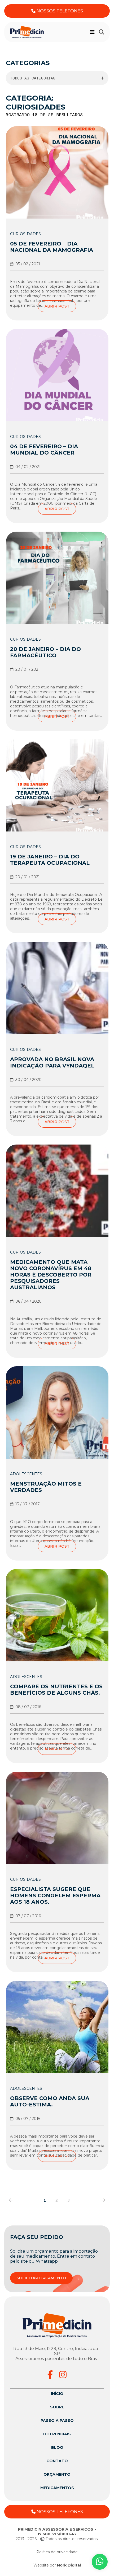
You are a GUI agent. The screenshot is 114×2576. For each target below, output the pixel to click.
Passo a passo (57, 2421)
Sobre (57, 2407)
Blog (57, 2447)
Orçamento (57, 2474)
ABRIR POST (57, 306)
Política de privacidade (57, 2552)
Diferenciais (57, 2434)
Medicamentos (57, 2488)
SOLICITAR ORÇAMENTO (41, 2278)
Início (57, 2394)
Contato (57, 2461)
